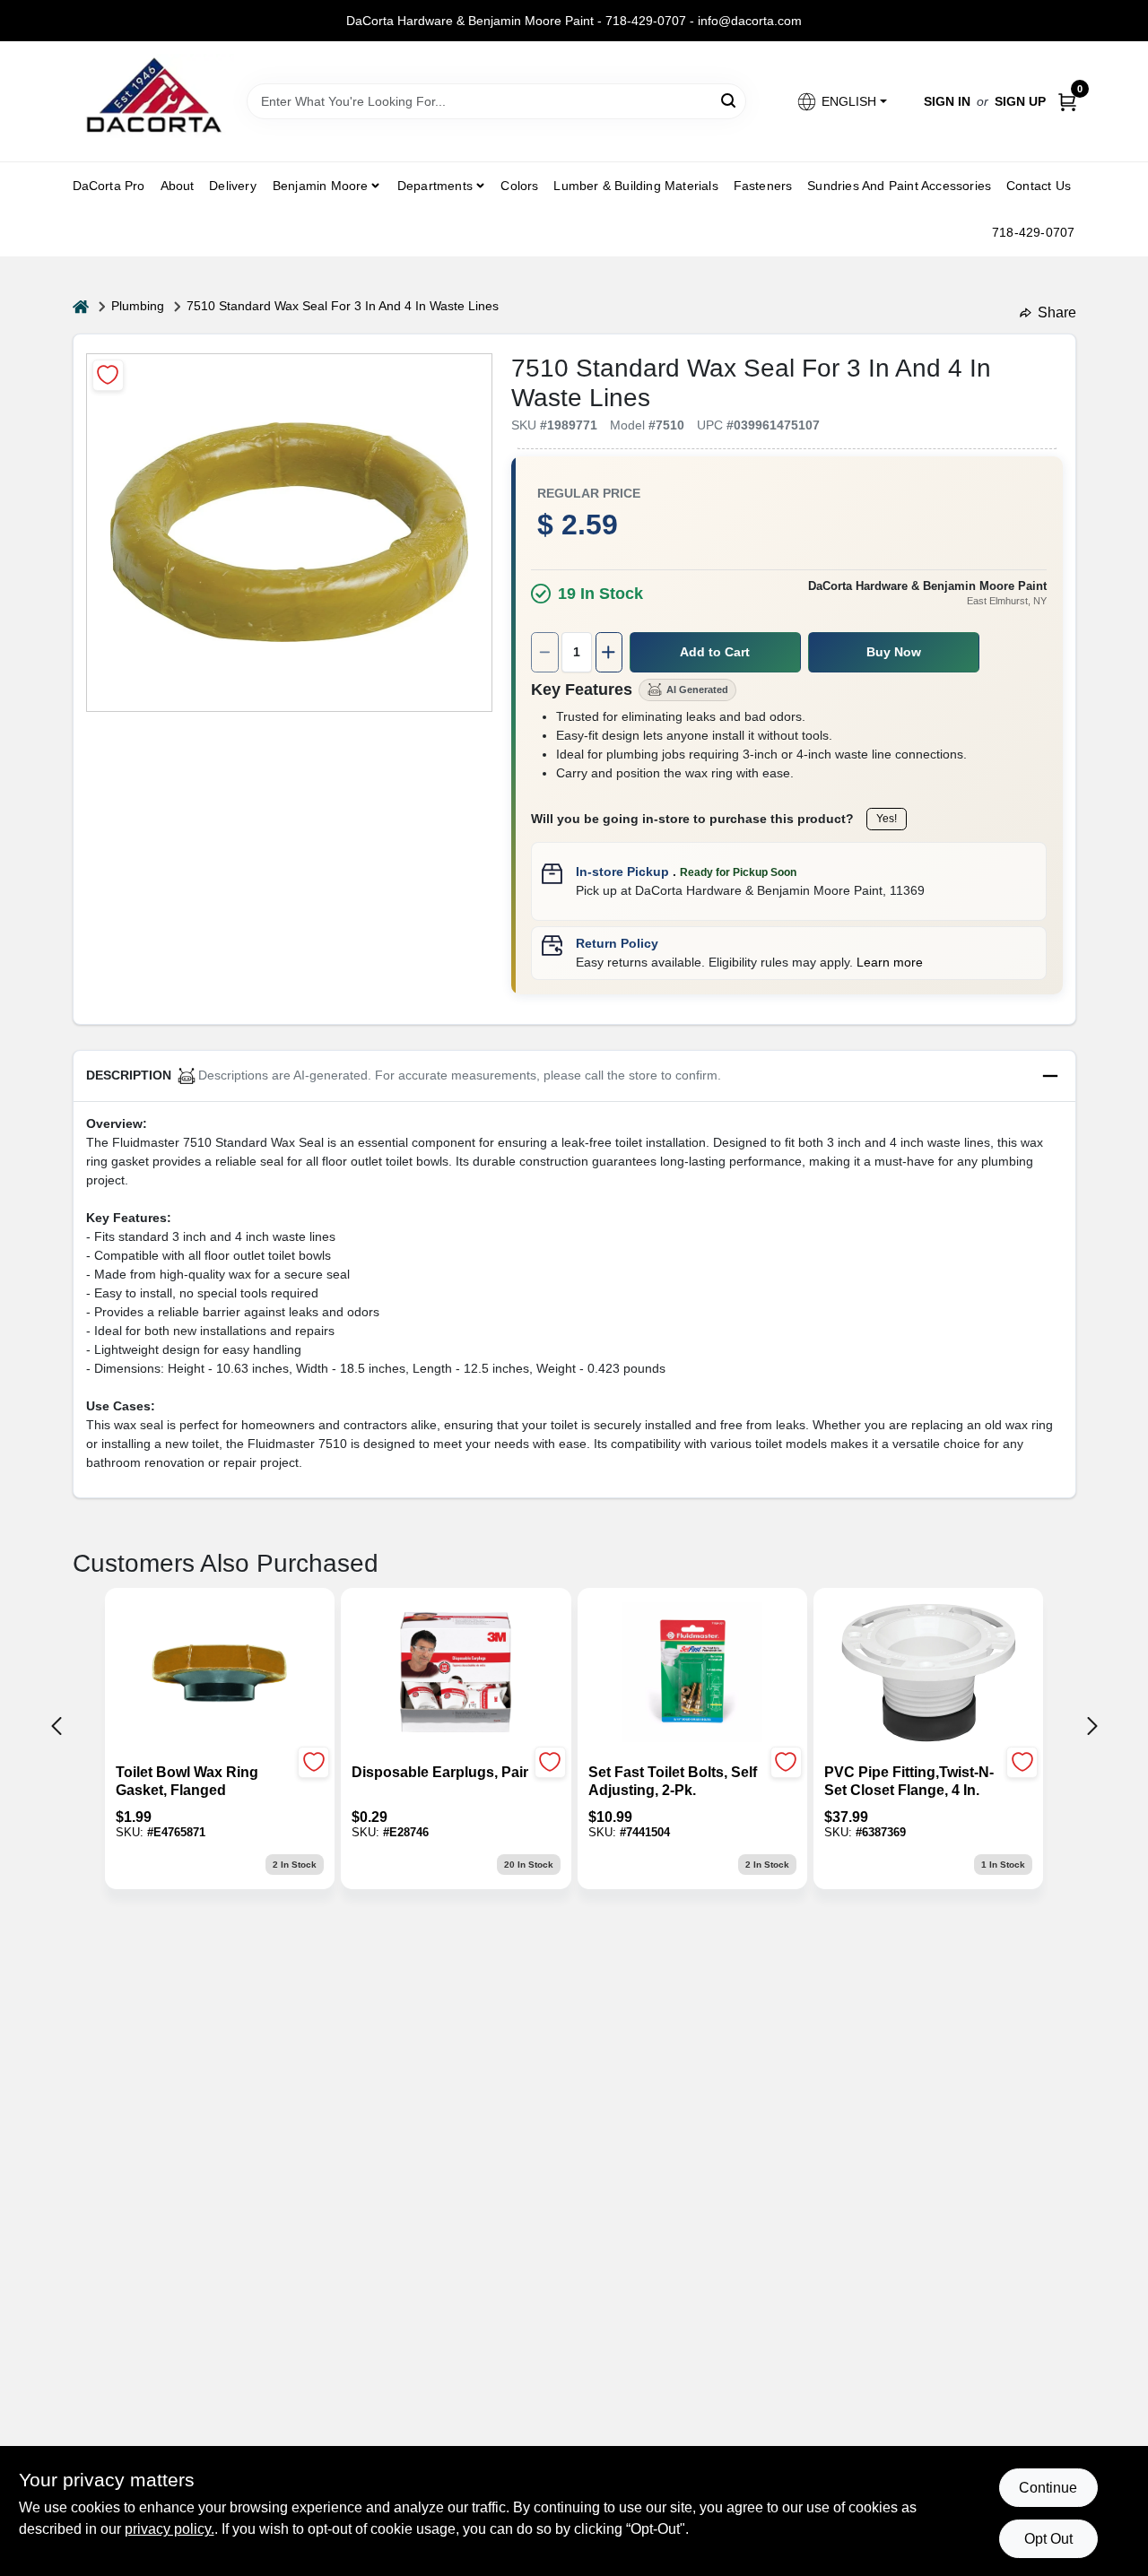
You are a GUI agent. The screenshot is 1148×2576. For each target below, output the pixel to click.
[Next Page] (1092, 1726)
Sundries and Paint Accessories (899, 186)
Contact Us (1039, 186)
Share (1057, 312)
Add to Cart (715, 652)
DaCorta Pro (109, 186)
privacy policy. (170, 2529)
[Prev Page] (57, 1726)
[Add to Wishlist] (108, 375)
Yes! (887, 819)
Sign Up (1020, 101)
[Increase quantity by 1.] (609, 652)
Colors (519, 186)
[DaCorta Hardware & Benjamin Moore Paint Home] (153, 101)
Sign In (947, 101)
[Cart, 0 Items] (1067, 102)
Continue (1048, 2488)
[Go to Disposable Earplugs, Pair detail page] (456, 1674)
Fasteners (763, 186)
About (178, 186)
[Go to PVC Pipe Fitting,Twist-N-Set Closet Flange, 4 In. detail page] (928, 1674)
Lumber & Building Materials (635, 186)
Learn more (890, 962)
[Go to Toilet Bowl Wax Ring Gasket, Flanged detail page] (220, 1674)
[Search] (730, 100)
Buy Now (894, 652)
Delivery (233, 186)
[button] (841, 102)
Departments (435, 186)
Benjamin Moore (321, 186)
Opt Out (1048, 2539)
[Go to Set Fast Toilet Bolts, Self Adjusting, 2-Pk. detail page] (692, 1674)
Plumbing (138, 306)
